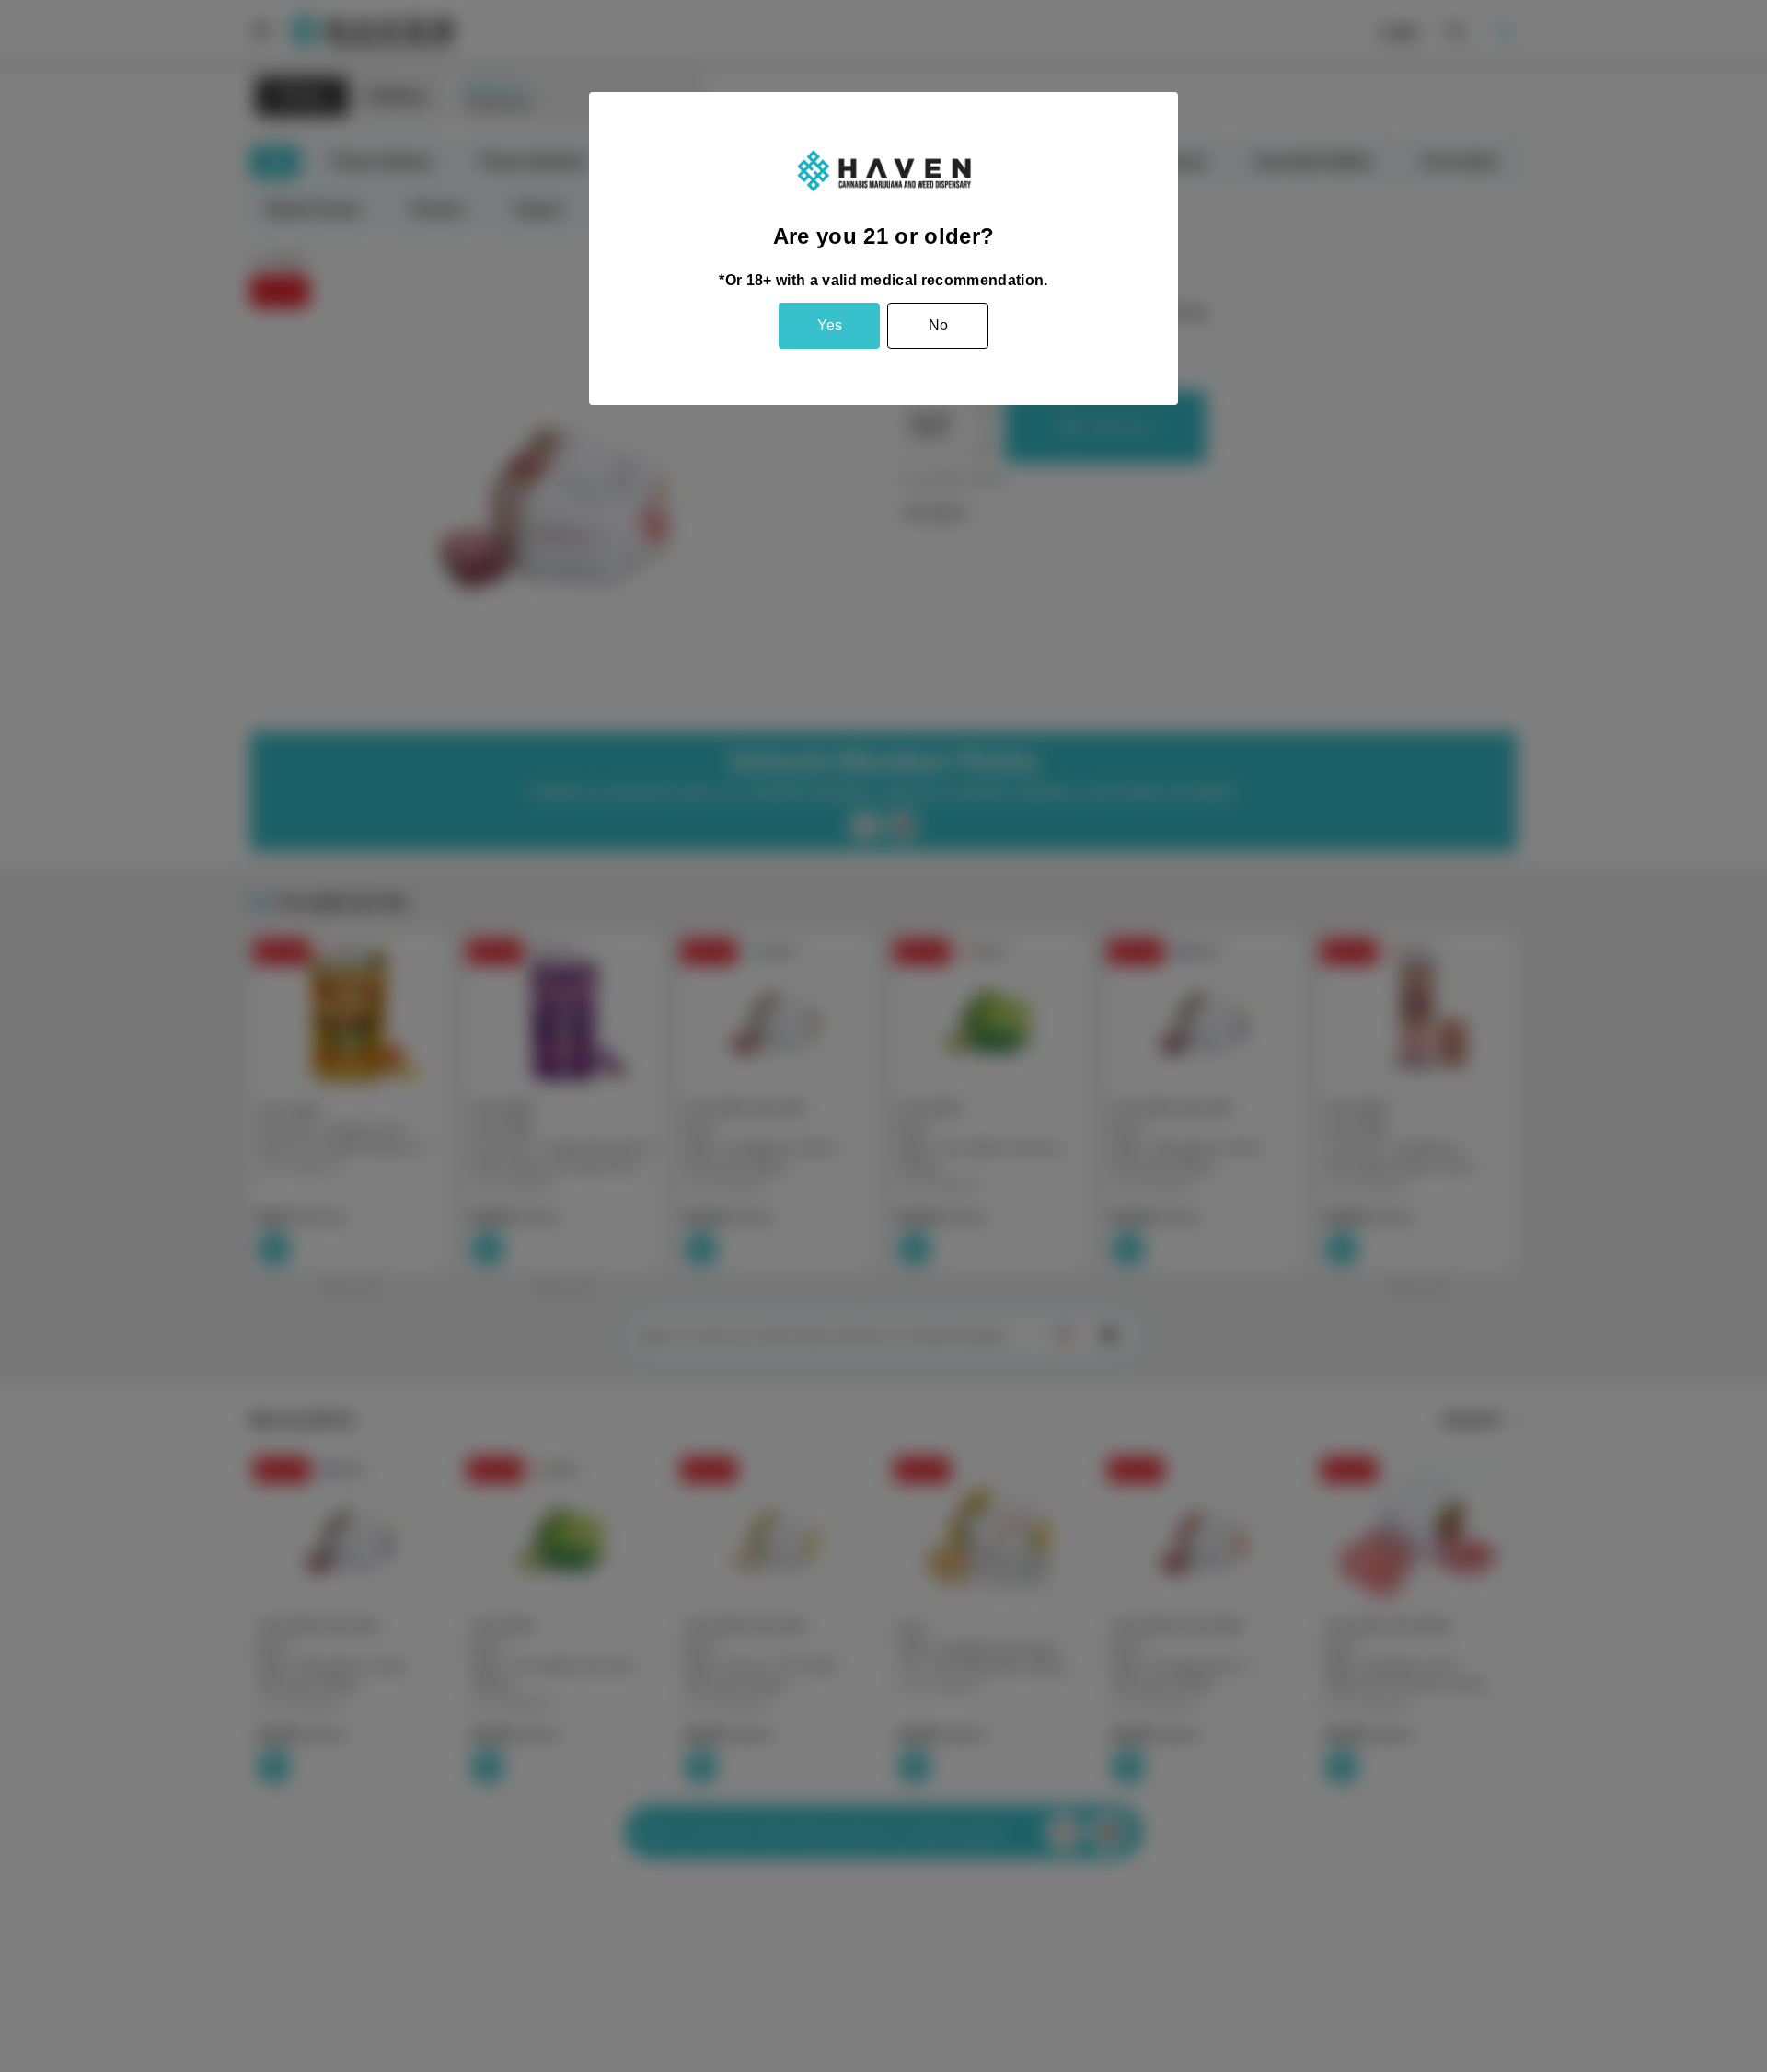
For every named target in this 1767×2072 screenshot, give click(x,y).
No (938, 325)
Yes (830, 325)
